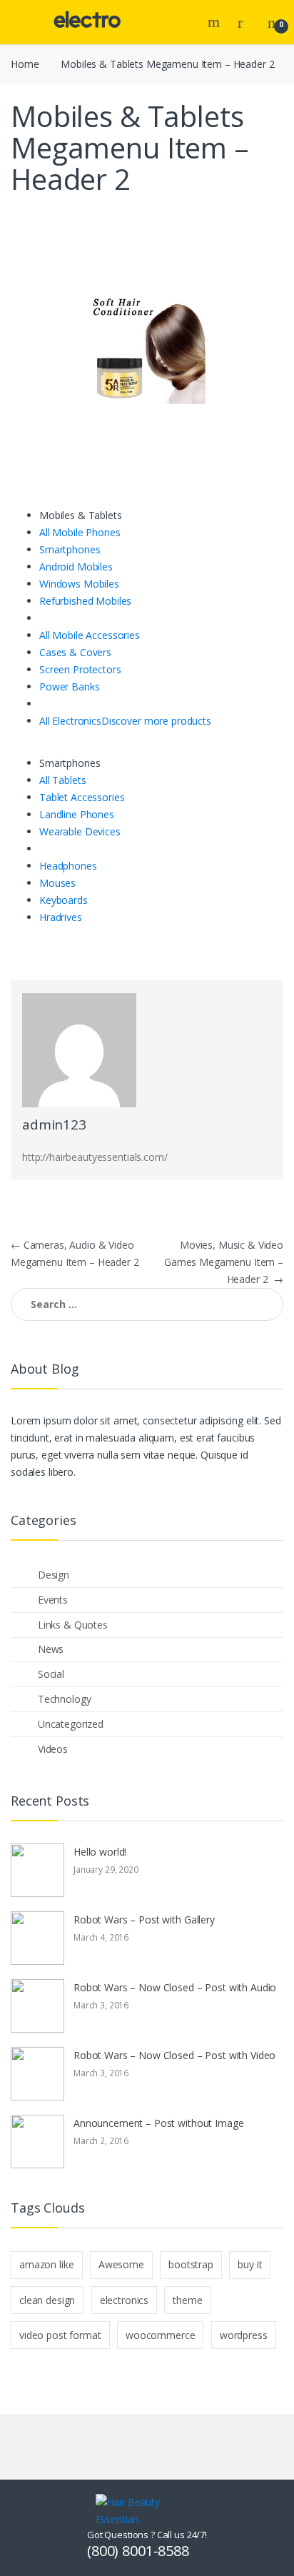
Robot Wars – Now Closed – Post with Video (174, 2055)
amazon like (46, 2264)
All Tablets (62, 780)
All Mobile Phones (80, 532)
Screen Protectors (80, 669)
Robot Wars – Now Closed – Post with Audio (175, 1987)
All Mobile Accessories (90, 635)
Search (216, 22)
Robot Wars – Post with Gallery (144, 1920)
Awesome (121, 2264)
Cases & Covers (75, 652)
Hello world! (100, 1852)
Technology (65, 1699)
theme (187, 2300)
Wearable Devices (80, 831)
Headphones (68, 866)
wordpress (244, 2335)
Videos (53, 1749)
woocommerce (160, 2335)
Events (53, 1600)
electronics (124, 2300)
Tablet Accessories (82, 797)
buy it (250, 2264)
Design (54, 1575)
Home (25, 64)
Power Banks (69, 686)
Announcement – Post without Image (158, 2123)
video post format (60, 2335)
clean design (47, 2300)
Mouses (57, 883)
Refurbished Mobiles (85, 601)
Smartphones (70, 549)
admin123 (54, 1125)
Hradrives (61, 917)
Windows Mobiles (79, 584)
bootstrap (191, 2264)
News (51, 1649)
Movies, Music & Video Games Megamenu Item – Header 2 (224, 1262)
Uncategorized (71, 1724)
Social (51, 1674)
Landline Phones (77, 814)
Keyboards (64, 900)
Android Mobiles (76, 567)
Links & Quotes (73, 1625)
